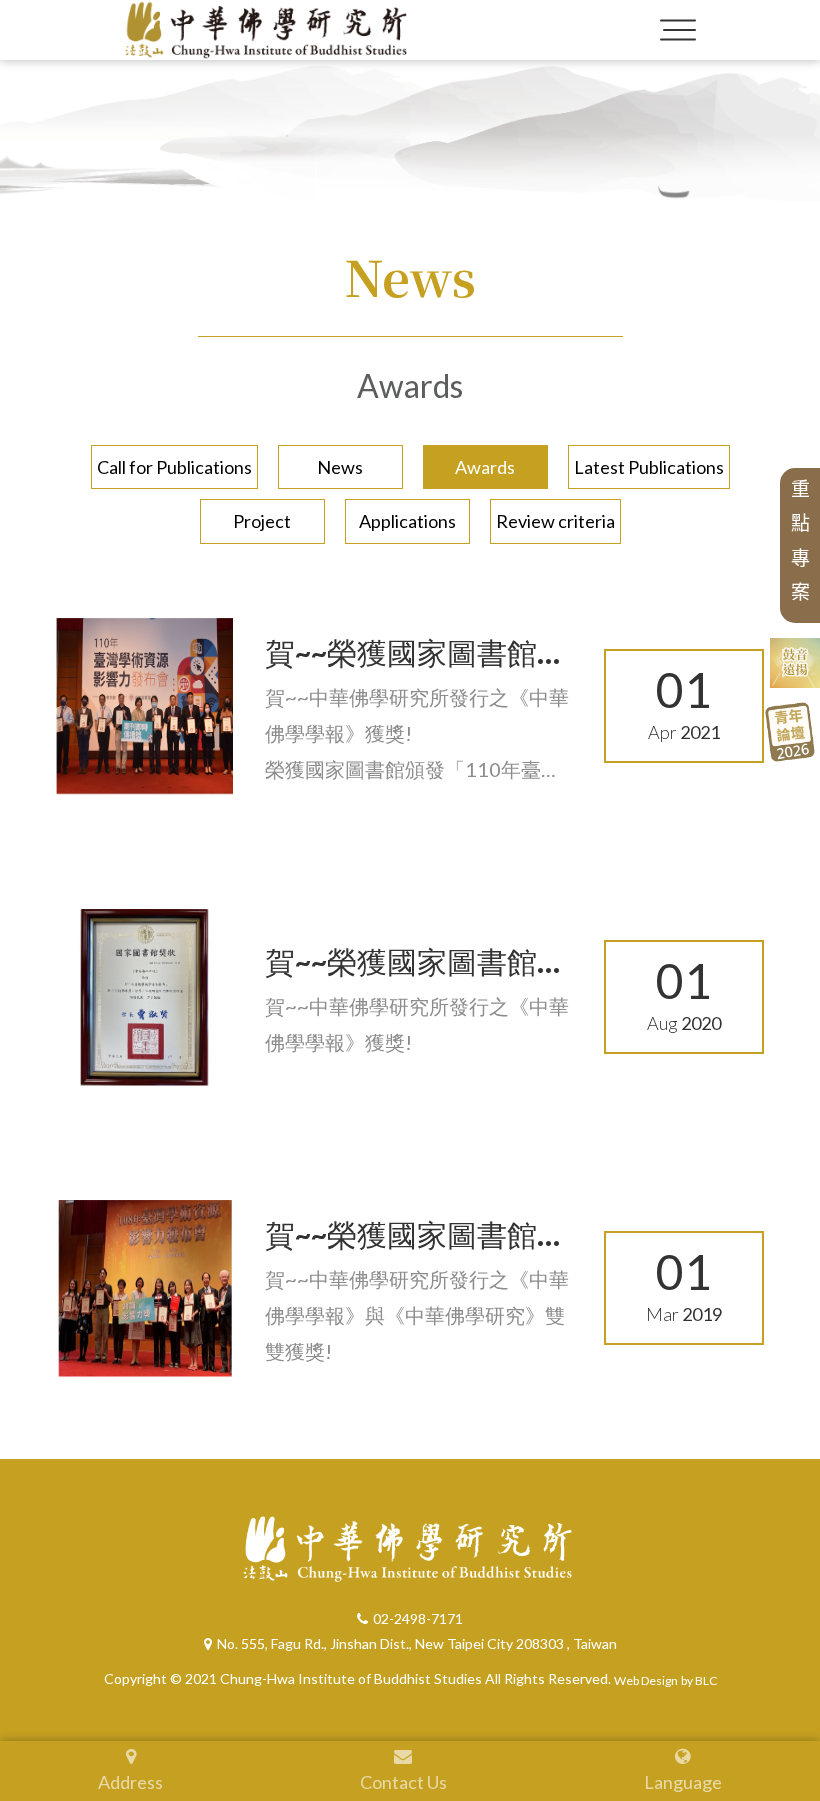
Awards (485, 467)
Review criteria (555, 521)
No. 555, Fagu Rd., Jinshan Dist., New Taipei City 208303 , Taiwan (417, 1643)
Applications (407, 521)
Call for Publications (174, 467)
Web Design (646, 1680)
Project (262, 521)
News (340, 467)
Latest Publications (649, 467)
